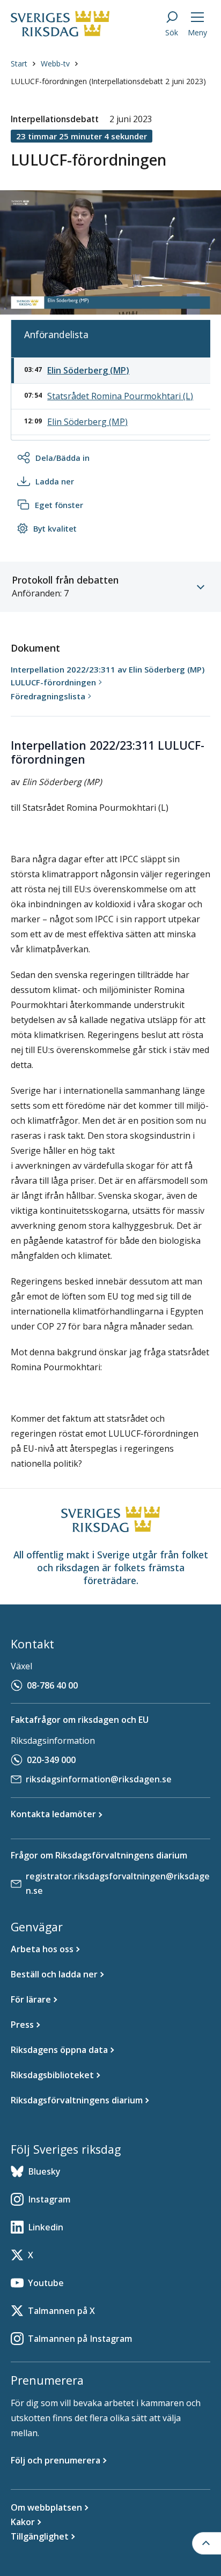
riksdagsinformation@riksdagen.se (99, 1779)
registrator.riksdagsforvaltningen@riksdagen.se (118, 1883)
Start (19, 64)
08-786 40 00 (52, 1685)
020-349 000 (51, 1760)
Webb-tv (55, 64)
